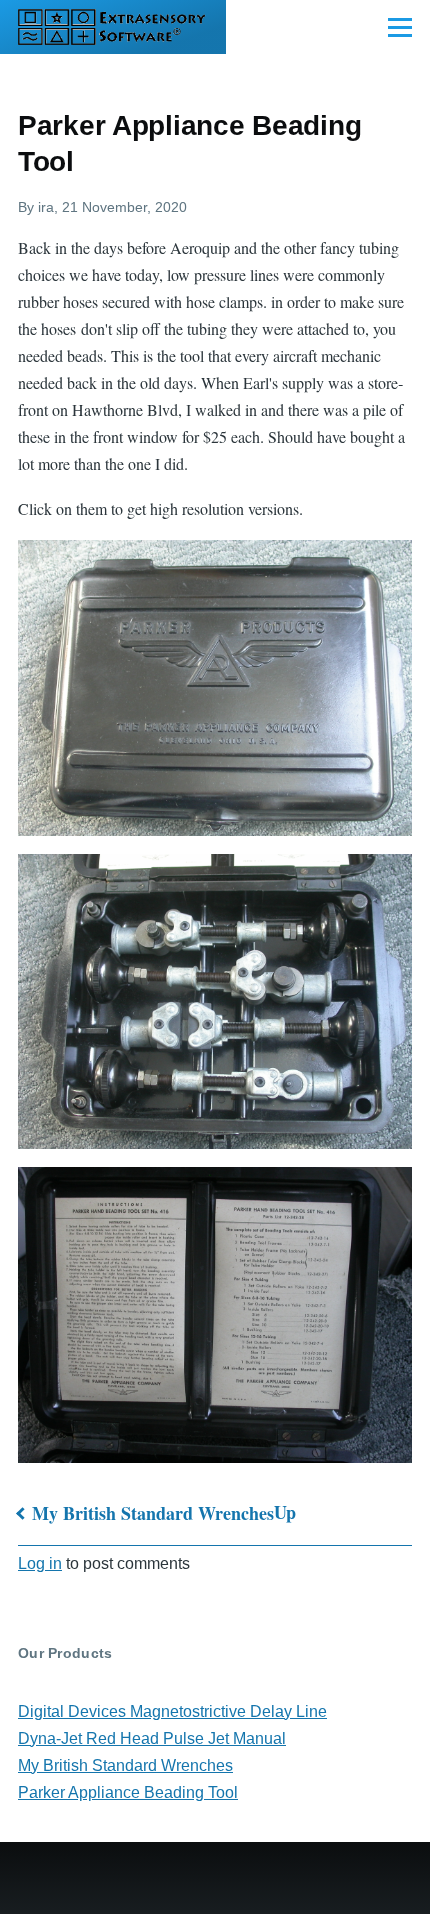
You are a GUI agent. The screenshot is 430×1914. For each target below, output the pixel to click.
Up (285, 1512)
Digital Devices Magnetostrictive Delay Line (172, 1711)
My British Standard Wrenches (153, 1513)
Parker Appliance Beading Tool (128, 1792)
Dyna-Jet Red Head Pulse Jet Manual (152, 1738)
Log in (40, 1563)
